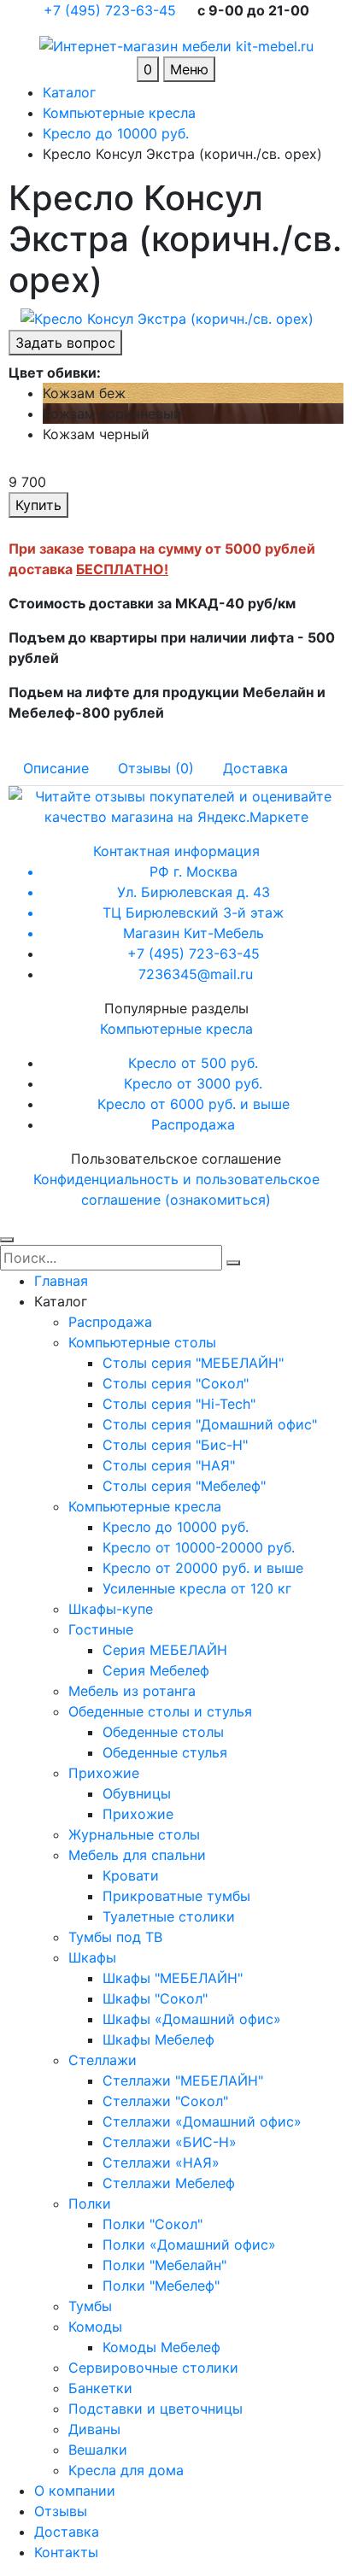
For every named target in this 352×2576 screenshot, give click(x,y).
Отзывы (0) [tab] (156, 768)
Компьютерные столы (142, 1342)
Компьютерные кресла (176, 1029)
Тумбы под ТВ (115, 1937)
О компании (75, 2491)
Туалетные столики (169, 1916)
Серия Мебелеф (156, 1670)
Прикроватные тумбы (176, 1896)
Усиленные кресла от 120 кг (197, 1588)
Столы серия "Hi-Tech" (179, 1404)
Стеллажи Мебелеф (169, 2183)
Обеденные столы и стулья (160, 1711)
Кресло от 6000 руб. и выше (194, 1104)
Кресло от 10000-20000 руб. (199, 1547)
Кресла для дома (126, 2470)
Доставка (67, 2532)
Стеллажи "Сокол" (165, 2101)
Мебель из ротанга (132, 1691)
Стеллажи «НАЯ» (161, 2162)
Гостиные (101, 1629)
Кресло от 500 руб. (193, 1063)
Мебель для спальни (137, 1855)
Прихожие (104, 1773)
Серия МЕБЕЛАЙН (165, 1650)
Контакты (66, 2552)
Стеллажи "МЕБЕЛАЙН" (183, 2080)
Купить (38, 505)
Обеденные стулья (165, 1752)
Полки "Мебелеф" (161, 2286)
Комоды (95, 2327)
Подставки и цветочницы (155, 2409)
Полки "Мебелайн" (164, 2265)
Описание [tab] (56, 768)
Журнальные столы (134, 1834)
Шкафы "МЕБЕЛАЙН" (173, 1978)
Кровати (131, 1875)
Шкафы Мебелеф (158, 2039)
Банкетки (100, 2388)
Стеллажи (103, 2060)
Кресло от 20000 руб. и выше (203, 1568)
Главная (61, 1281)
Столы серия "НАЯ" (169, 1465)
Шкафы (92, 1957)
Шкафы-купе (111, 1609)
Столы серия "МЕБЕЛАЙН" (193, 1363)
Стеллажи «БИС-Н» (170, 2142)
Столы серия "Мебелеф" (184, 1486)
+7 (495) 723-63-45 (112, 10)
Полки (90, 2203)
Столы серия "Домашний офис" (210, 1424)
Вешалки (98, 2450)
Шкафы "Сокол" (155, 1998)
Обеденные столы (163, 1732)
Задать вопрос (65, 343)
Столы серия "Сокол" (176, 1383)
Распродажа (193, 1124)
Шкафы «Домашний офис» (192, 2019)
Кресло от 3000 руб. (193, 1083)
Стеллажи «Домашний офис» (202, 2121)
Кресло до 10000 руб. (176, 1527)
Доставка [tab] (255, 768)
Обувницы (137, 1793)
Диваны (94, 2429)
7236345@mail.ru (196, 974)
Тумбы (90, 2306)
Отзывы (61, 2511)
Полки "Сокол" (153, 2224)
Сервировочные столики (153, 2368)
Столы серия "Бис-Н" (175, 1445)
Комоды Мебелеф (161, 2347)
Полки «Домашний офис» (189, 2244)
